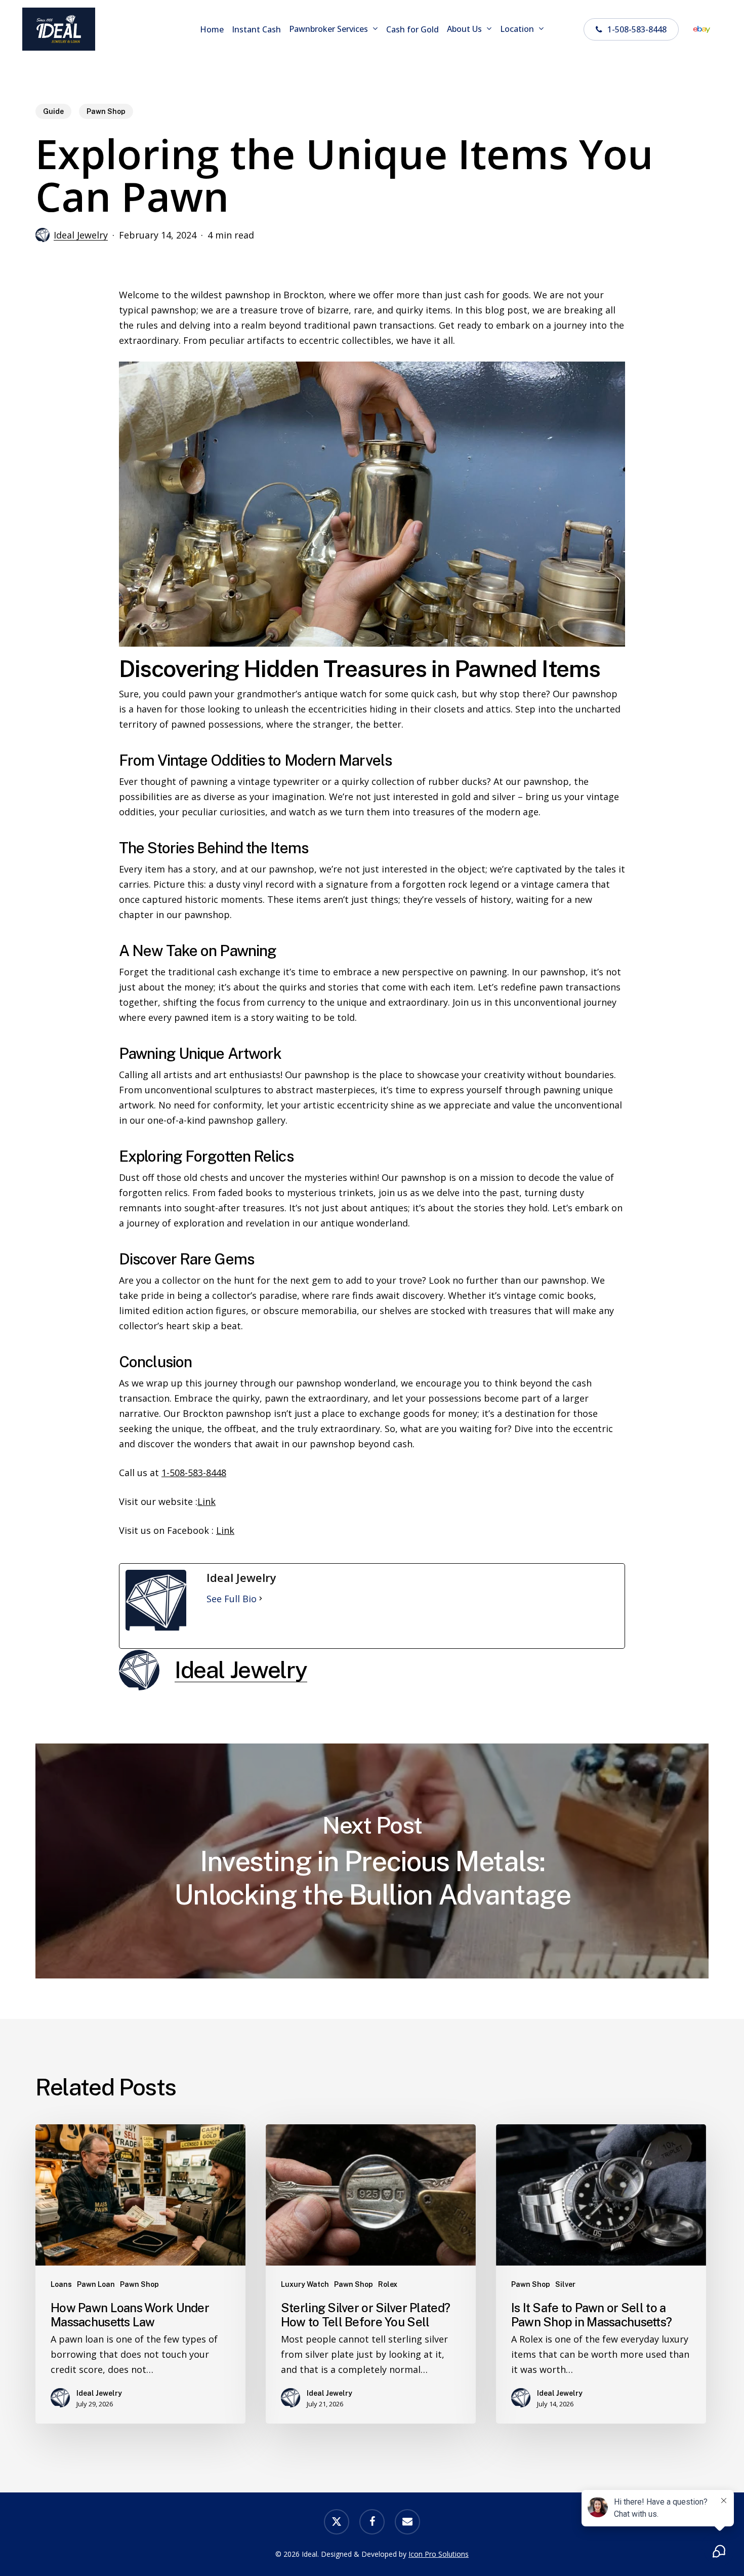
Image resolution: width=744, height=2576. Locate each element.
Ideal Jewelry (81, 235)
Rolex (388, 2284)
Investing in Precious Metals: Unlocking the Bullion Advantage (372, 1861)
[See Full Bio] (261, 1599)
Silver (565, 2284)
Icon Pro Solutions (439, 2554)
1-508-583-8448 (194, 1473)
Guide (53, 111)
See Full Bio (232, 1599)
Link (206, 1501)
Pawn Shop (106, 111)
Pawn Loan (96, 2284)
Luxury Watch (305, 2284)
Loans (61, 2284)
